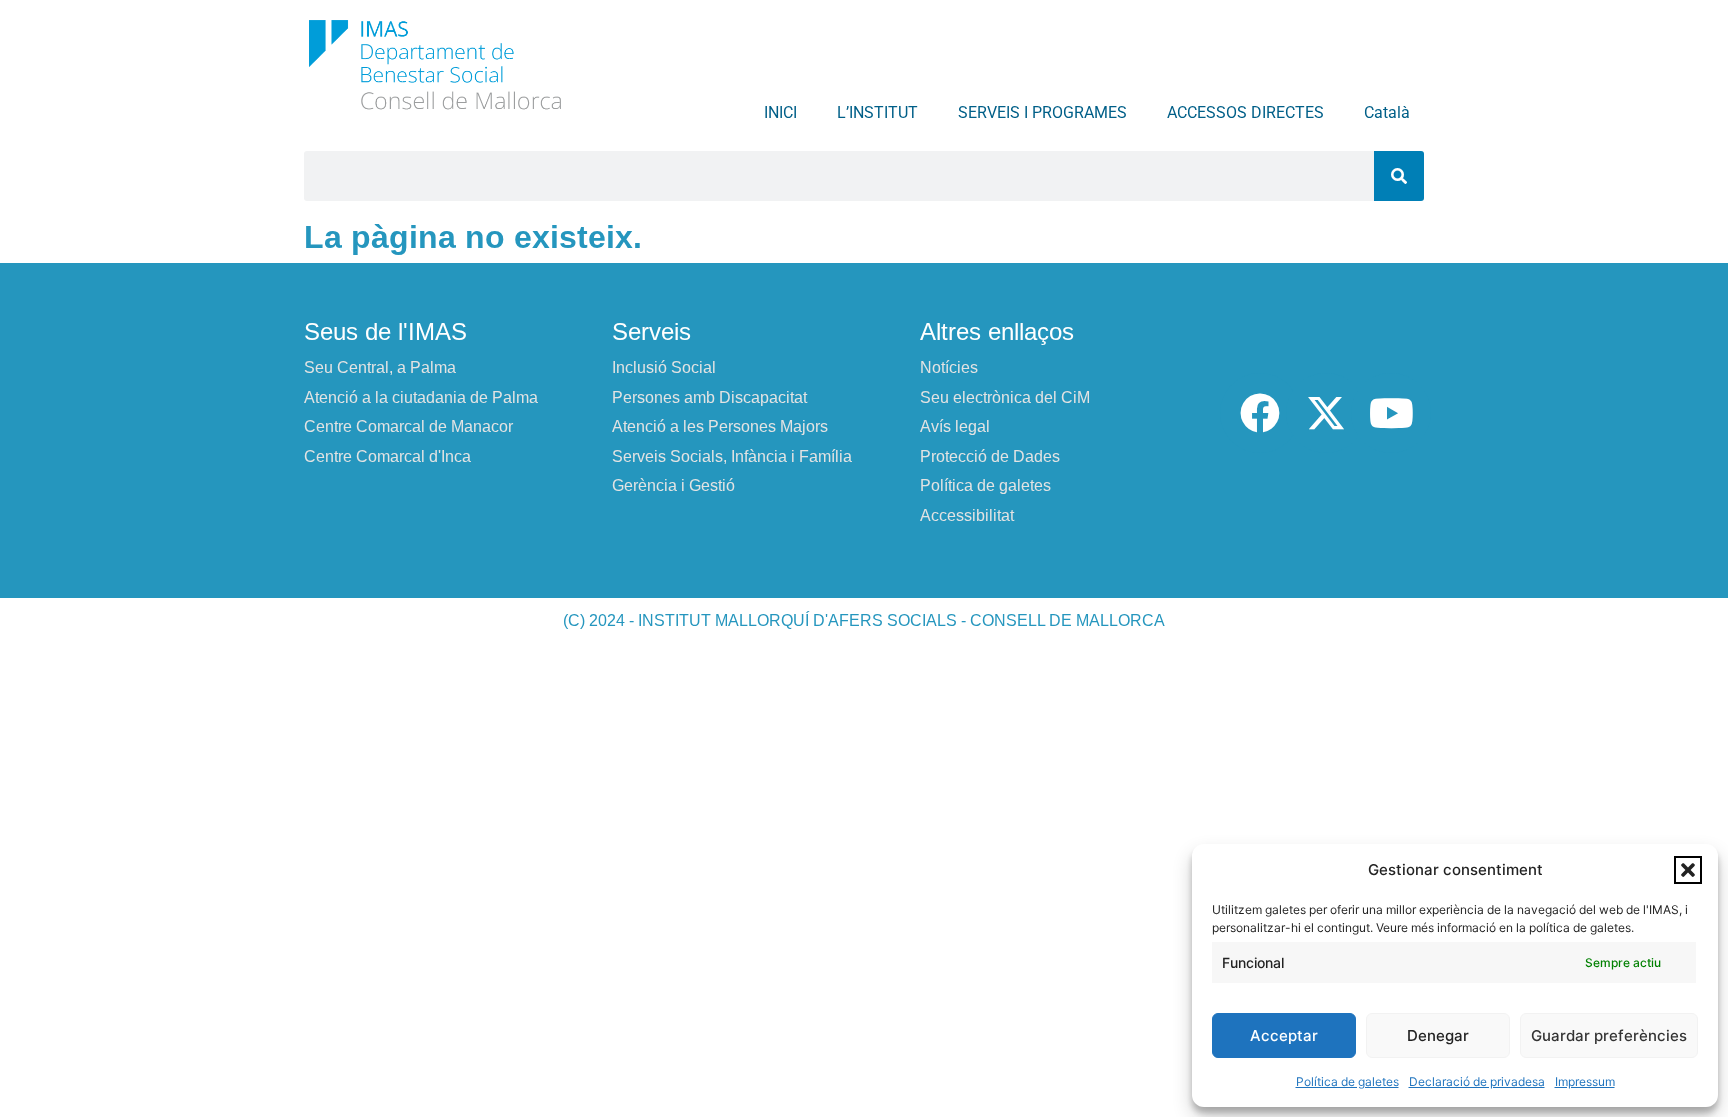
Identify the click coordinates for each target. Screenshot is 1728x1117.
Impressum (1585, 1081)
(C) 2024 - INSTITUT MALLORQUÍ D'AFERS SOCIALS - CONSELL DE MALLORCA (864, 620)
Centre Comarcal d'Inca (387, 456)
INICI (780, 112)
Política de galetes (1347, 1081)
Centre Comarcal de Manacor (408, 426)
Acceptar (1284, 1035)
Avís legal (955, 426)
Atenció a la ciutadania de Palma (421, 397)
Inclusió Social (664, 367)
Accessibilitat (967, 515)
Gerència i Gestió (673, 485)
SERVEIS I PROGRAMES (1042, 112)
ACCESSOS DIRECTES (1245, 112)
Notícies (949, 367)
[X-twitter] (1326, 413)
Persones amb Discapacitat (709, 397)
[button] (1688, 870)
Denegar (1438, 1035)
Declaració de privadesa (1477, 1081)
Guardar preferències (1609, 1035)
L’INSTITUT (877, 112)
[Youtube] (1391, 413)
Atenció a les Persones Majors (720, 426)
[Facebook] (1260, 413)
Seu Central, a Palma (380, 367)
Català (1387, 112)
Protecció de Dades (990, 456)
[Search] (1399, 176)
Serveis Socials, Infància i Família (732, 456)
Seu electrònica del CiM (1005, 397)
